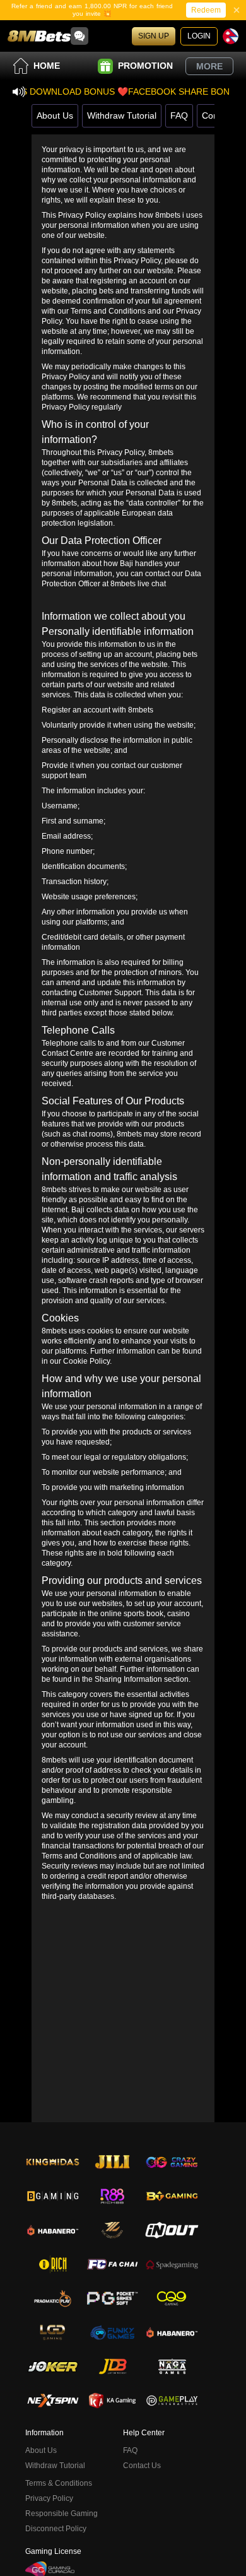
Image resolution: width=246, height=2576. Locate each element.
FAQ (179, 115)
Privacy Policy (49, 2498)
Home (47, 66)
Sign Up (154, 36)
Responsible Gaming (61, 2514)
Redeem (206, 10)
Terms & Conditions (59, 2483)
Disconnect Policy (56, 2529)
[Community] (79, 36)
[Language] (231, 36)
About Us (55, 115)
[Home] (39, 36)
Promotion (145, 66)
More (209, 66)
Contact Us (142, 2466)
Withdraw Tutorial (122, 115)
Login (199, 36)
